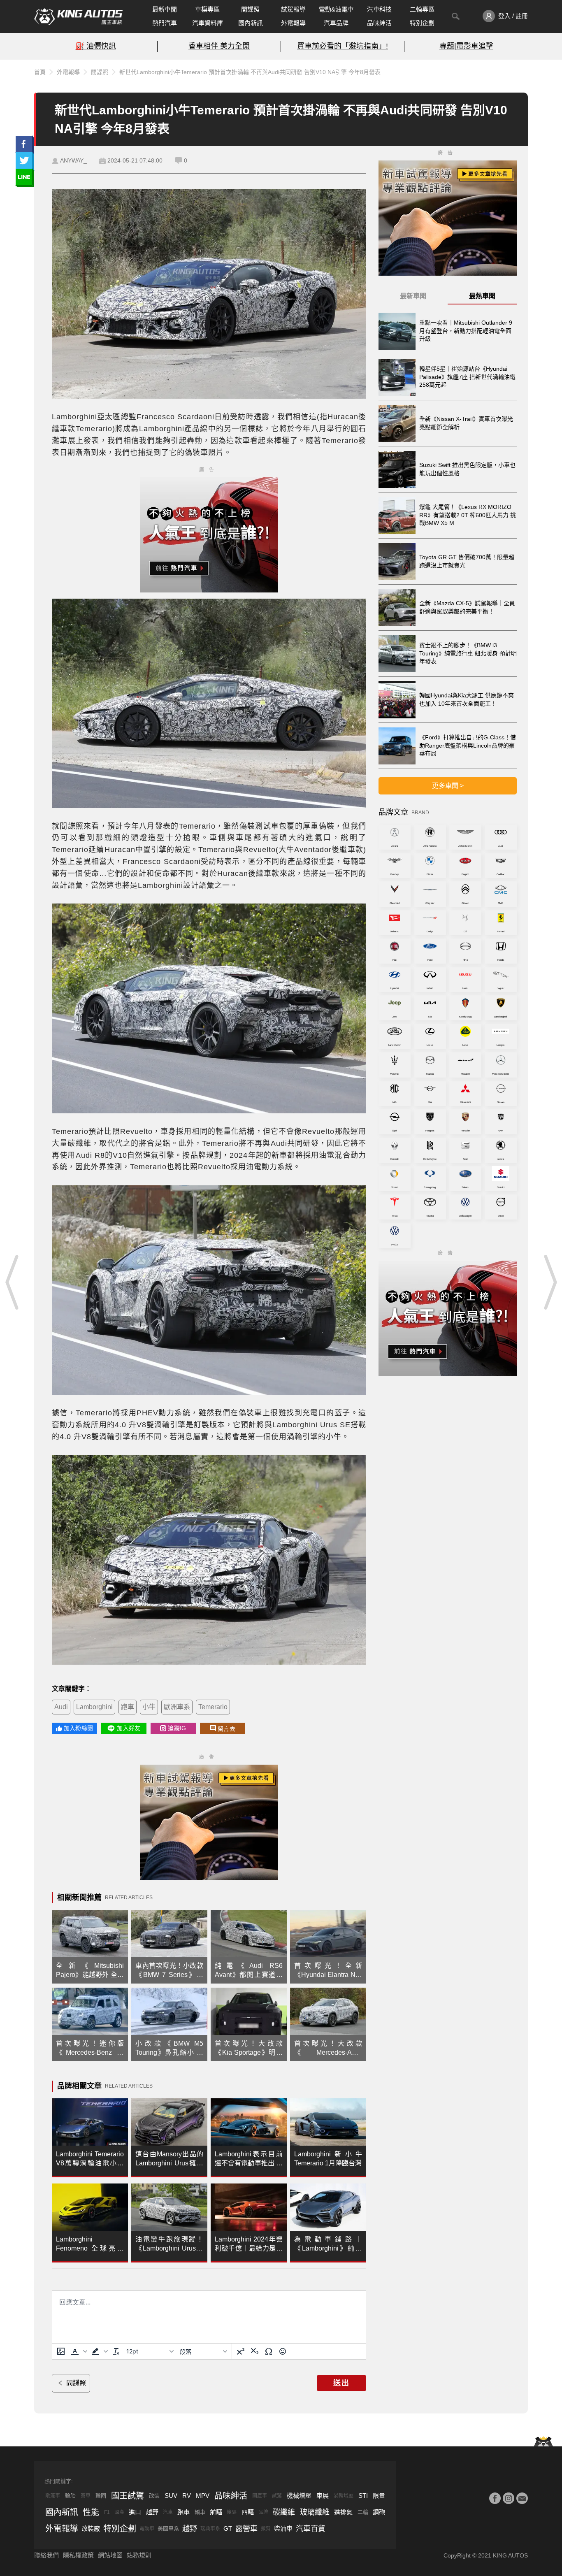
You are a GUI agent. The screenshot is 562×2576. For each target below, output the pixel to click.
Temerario (213, 1707)
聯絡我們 (46, 2555)
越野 (152, 2512)
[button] (78, 2351)
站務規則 (139, 2555)
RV (187, 2496)
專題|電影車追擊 (466, 46)
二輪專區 (422, 9)
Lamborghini (94, 1707)
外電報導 (293, 23)
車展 (323, 2496)
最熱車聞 (482, 296)
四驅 (248, 2512)
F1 (107, 2512)
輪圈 (101, 2496)
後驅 (232, 2512)
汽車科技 (379, 9)
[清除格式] (116, 2351)
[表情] (283, 2351)
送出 (341, 2383)
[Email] (522, 2498)
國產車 (260, 2496)
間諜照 (250, 9)
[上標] (241, 2351)
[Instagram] (509, 2498)
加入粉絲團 (78, 1728)
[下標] (255, 2351)
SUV (171, 2496)
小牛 (149, 1707)
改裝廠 (91, 2528)
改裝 (154, 2496)
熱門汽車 (165, 23)
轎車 (200, 2512)
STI (363, 2496)
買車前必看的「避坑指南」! (343, 46)
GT (228, 2528)
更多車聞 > (448, 786)
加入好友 (129, 1728)
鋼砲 (379, 2512)
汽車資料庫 (208, 23)
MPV (203, 2496)
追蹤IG (177, 1728)
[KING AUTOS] (78, 16)
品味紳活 (379, 23)
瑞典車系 (210, 2529)
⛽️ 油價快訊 (96, 46)
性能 (91, 2512)
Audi (61, 1707)
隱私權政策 (78, 2555)
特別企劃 (422, 23)
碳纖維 (284, 2512)
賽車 (86, 2496)
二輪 (363, 2512)
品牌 (263, 2512)
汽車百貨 (311, 2529)
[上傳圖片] (61, 2351)
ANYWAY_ (73, 160)
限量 (379, 2496)
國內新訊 (251, 23)
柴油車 (283, 2528)
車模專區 (207, 9)
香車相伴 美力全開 (219, 46)
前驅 (216, 2512)
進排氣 (343, 2512)
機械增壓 (299, 2496)
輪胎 (70, 2496)
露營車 (246, 2529)
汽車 (168, 2512)
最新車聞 (165, 9)
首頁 (40, 72)
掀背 (266, 2529)
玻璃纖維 (315, 2512)
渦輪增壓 (344, 2496)
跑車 (128, 1707)
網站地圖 (110, 2555)
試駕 (277, 2496)
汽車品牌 (336, 23)
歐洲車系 (177, 1707)
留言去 (226, 1729)
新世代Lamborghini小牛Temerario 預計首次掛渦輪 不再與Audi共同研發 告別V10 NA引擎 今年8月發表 (250, 72)
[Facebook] (495, 2498)
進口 (135, 2512)
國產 (119, 2512)
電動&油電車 (336, 9)
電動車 (147, 2529)
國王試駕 (128, 2496)
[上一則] (12, 1282)
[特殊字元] (269, 2351)
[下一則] (550, 1282)
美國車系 (168, 2528)
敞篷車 (53, 2496)
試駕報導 (293, 9)
